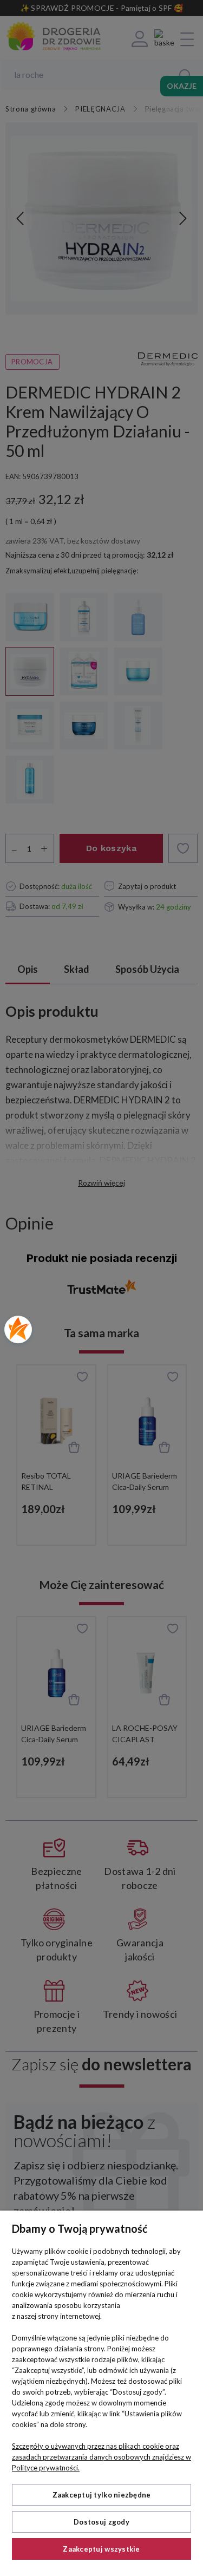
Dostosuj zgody (101, 2522)
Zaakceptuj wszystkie (101, 2549)
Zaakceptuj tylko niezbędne (102, 2495)
